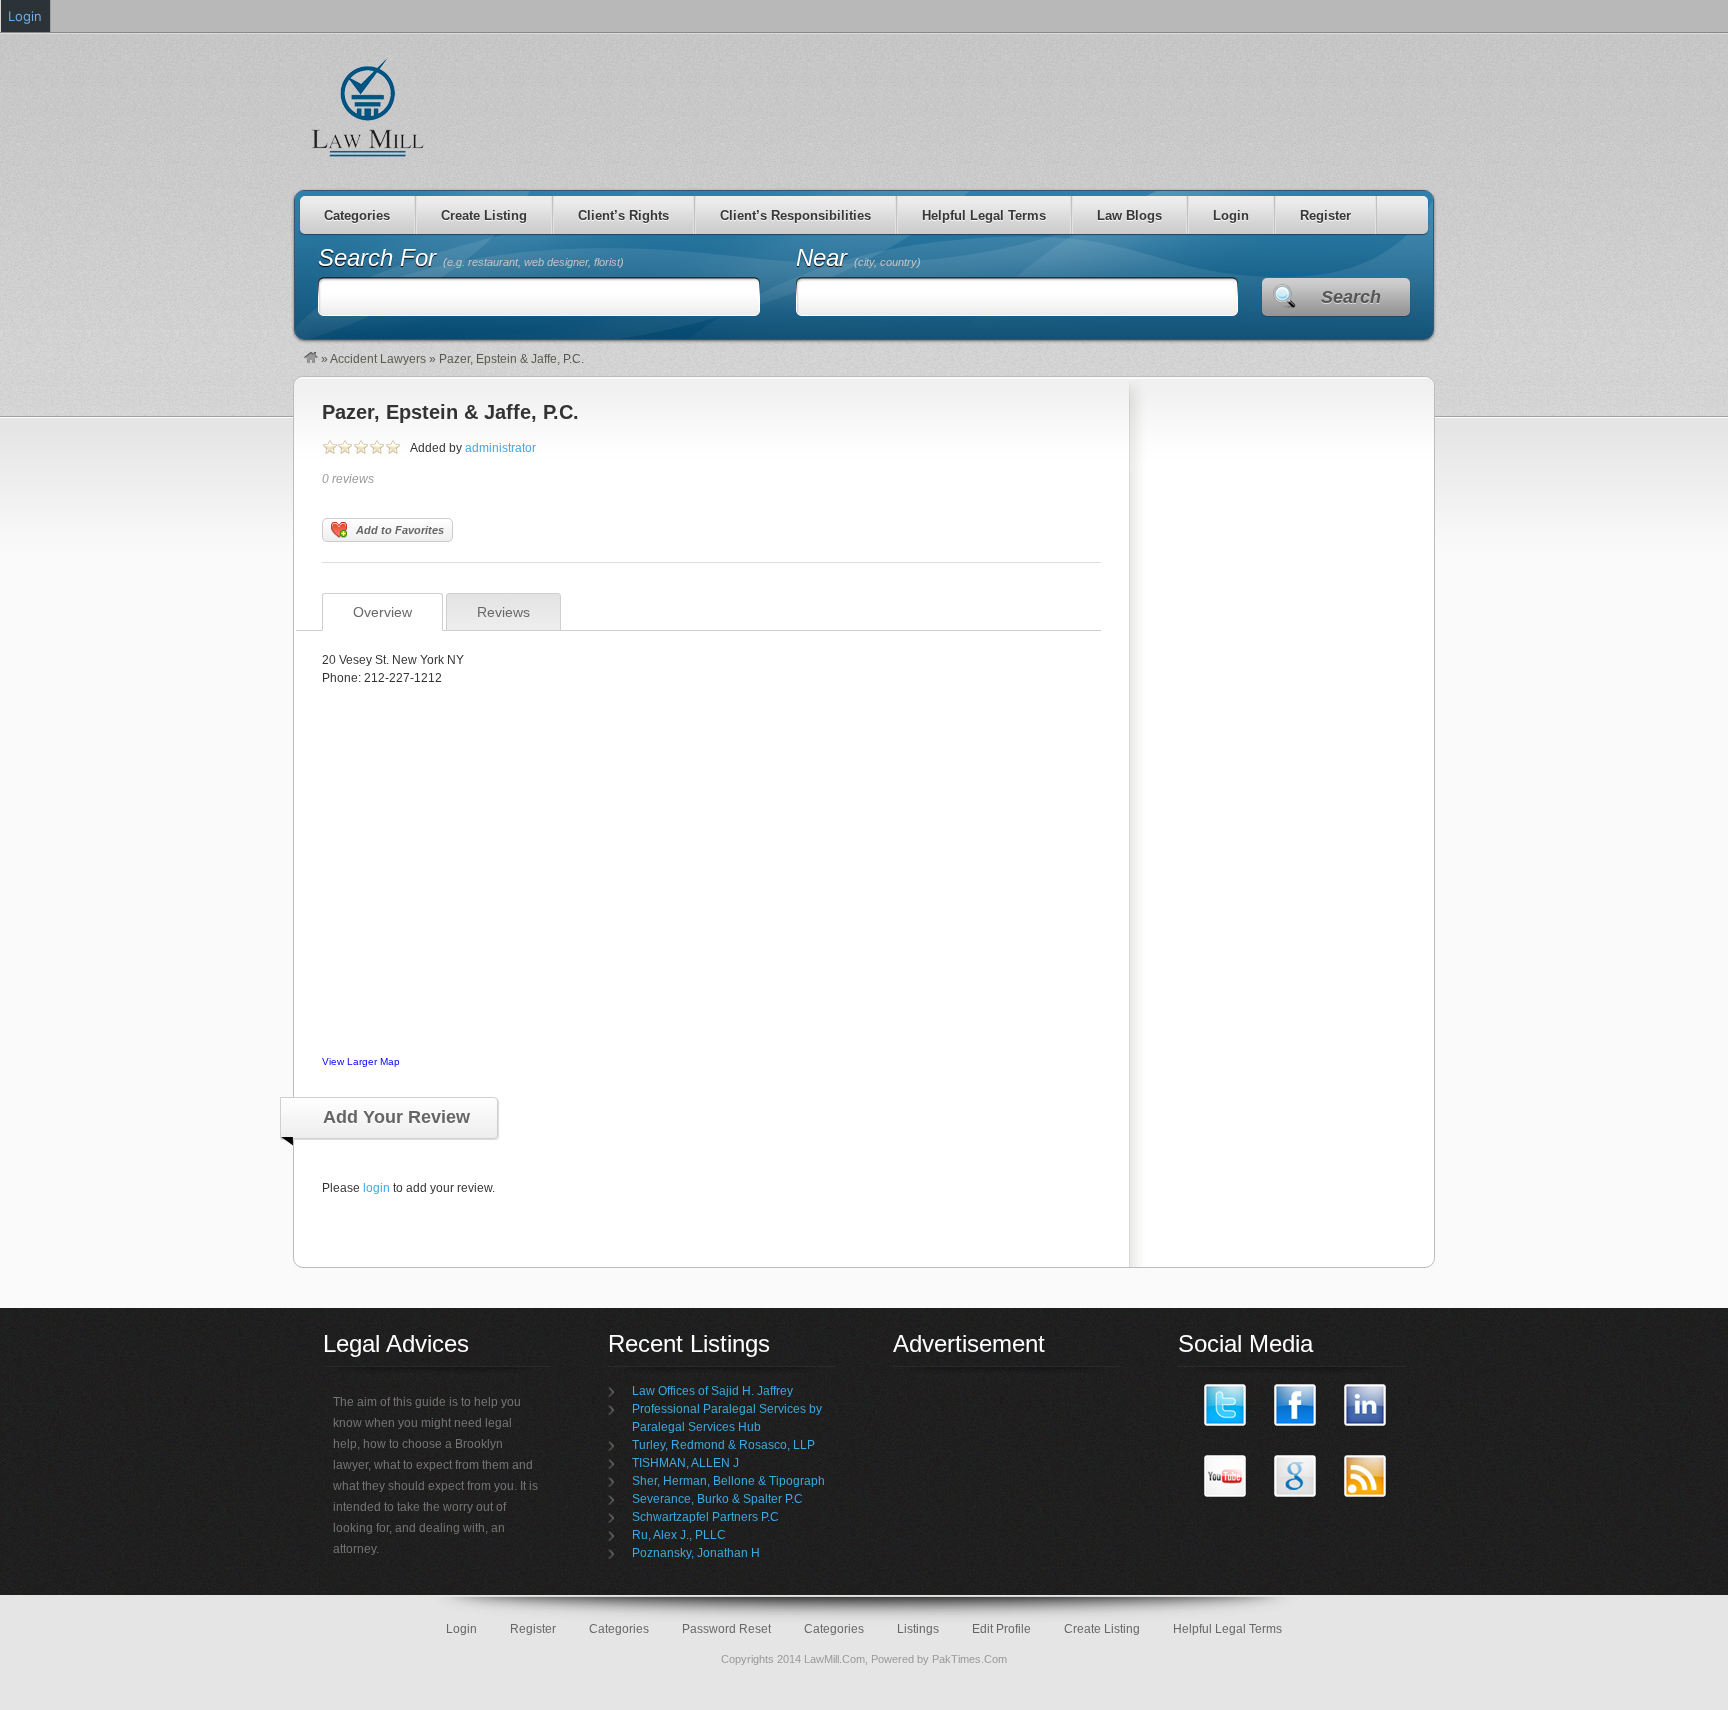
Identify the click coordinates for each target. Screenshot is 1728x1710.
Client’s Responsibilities (795, 215)
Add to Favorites (400, 530)
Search (1351, 297)
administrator (500, 448)
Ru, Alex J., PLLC (679, 1535)
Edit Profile (1001, 1629)
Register (1325, 215)
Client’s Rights (623, 215)
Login (1231, 215)
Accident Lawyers (378, 359)
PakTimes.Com (969, 1659)
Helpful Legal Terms (984, 215)
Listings (918, 1629)
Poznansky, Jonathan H (696, 1553)
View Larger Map (361, 1061)
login (376, 1188)
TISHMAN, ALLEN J (685, 1463)
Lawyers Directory (369, 107)
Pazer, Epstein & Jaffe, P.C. (450, 412)
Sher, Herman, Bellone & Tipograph (728, 1481)
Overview (382, 612)
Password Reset (726, 1629)
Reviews (503, 612)
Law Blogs (1129, 215)
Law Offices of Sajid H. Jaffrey (712, 1391)
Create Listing (484, 215)
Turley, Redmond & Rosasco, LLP (723, 1445)
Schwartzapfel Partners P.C (705, 1517)
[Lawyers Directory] (311, 359)
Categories (357, 215)
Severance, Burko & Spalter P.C (717, 1499)
